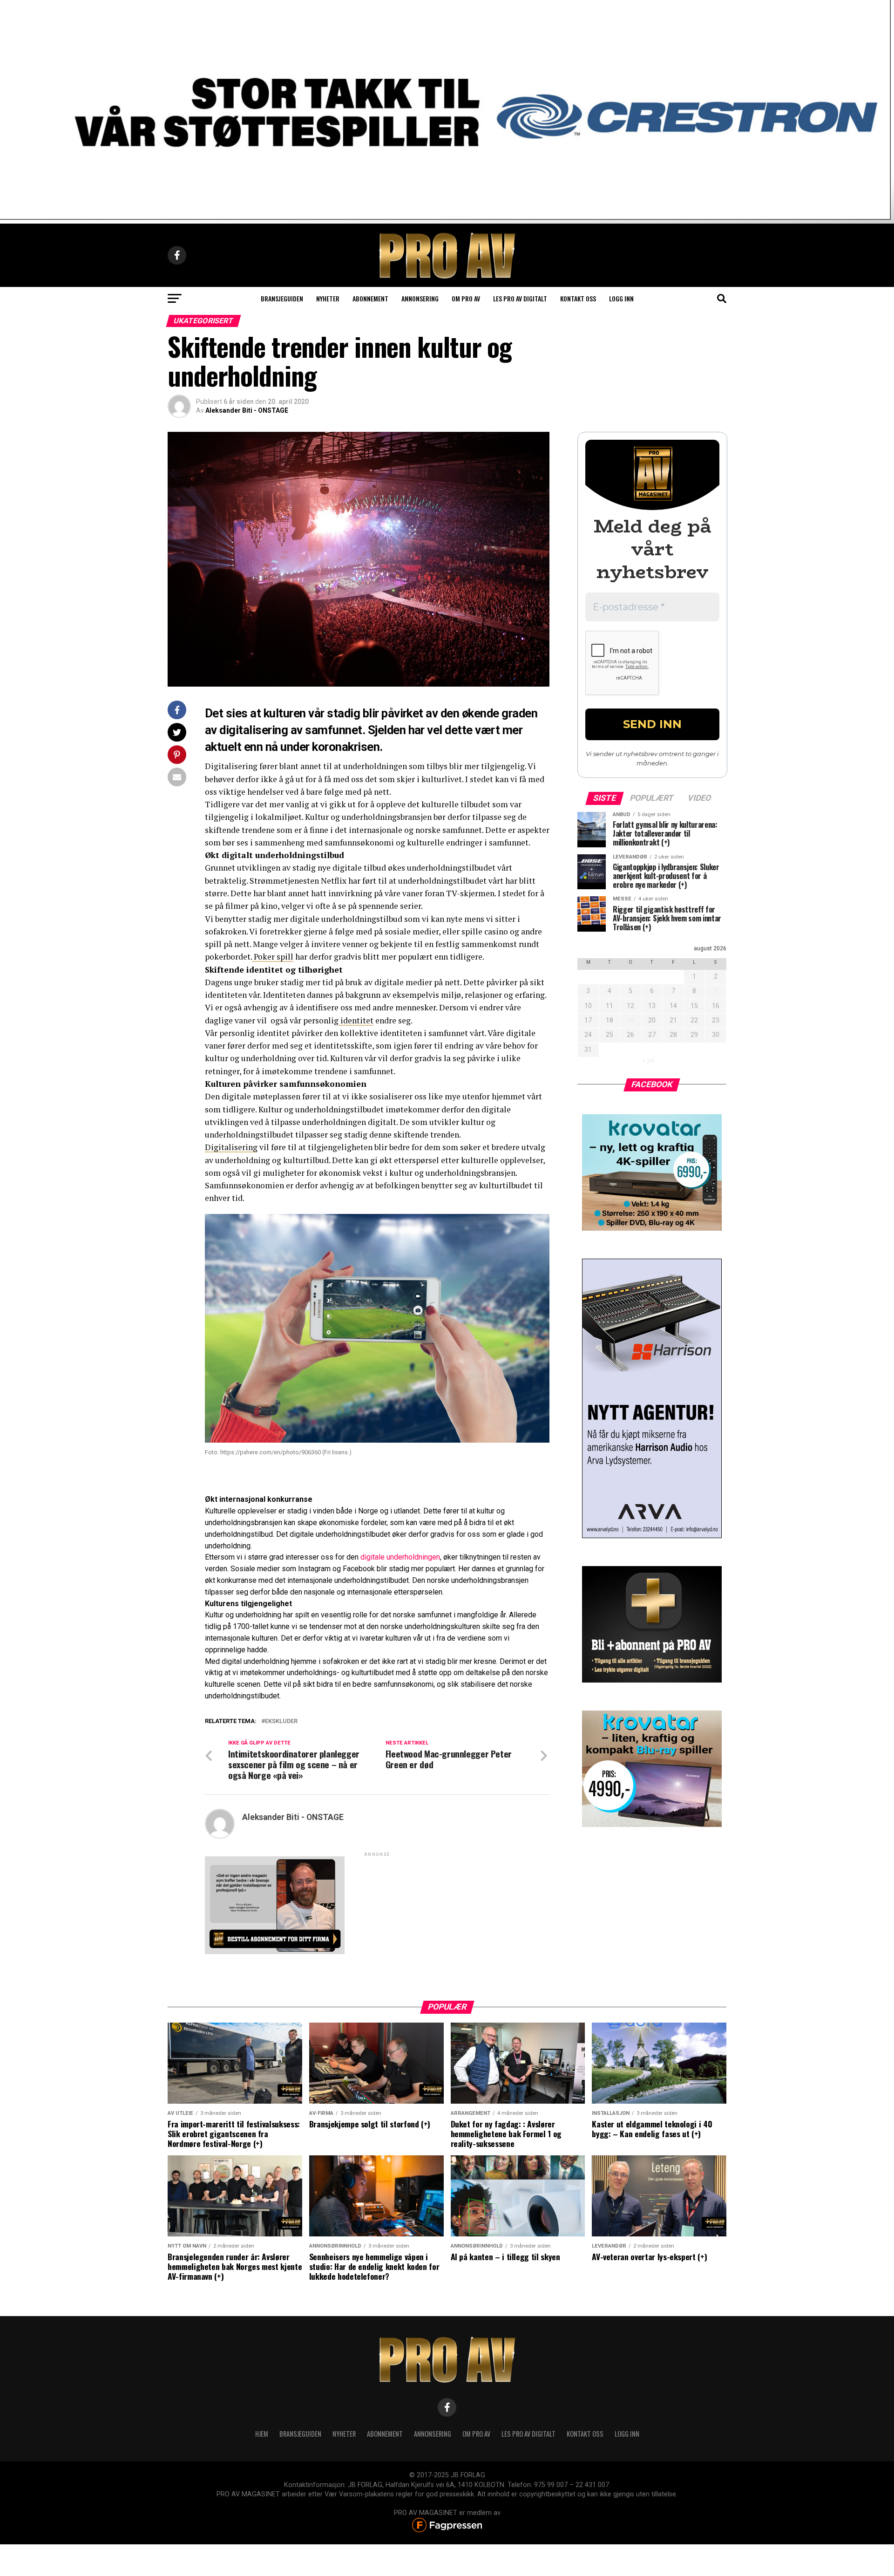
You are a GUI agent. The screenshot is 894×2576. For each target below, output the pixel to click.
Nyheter (328, 298)
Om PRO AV (466, 298)
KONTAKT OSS (585, 2434)
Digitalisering (231, 1147)
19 (630, 1020)
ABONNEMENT (385, 2434)
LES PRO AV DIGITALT (520, 298)
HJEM (262, 2434)
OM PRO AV (476, 2434)
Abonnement (370, 298)
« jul (648, 1060)
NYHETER (344, 2434)
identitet (356, 1020)
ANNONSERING (420, 298)
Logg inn (621, 298)
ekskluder (281, 1721)
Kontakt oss (578, 298)
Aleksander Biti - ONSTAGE (247, 410)
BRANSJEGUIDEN (300, 2434)
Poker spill (273, 957)
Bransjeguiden (282, 298)
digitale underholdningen (399, 1557)
